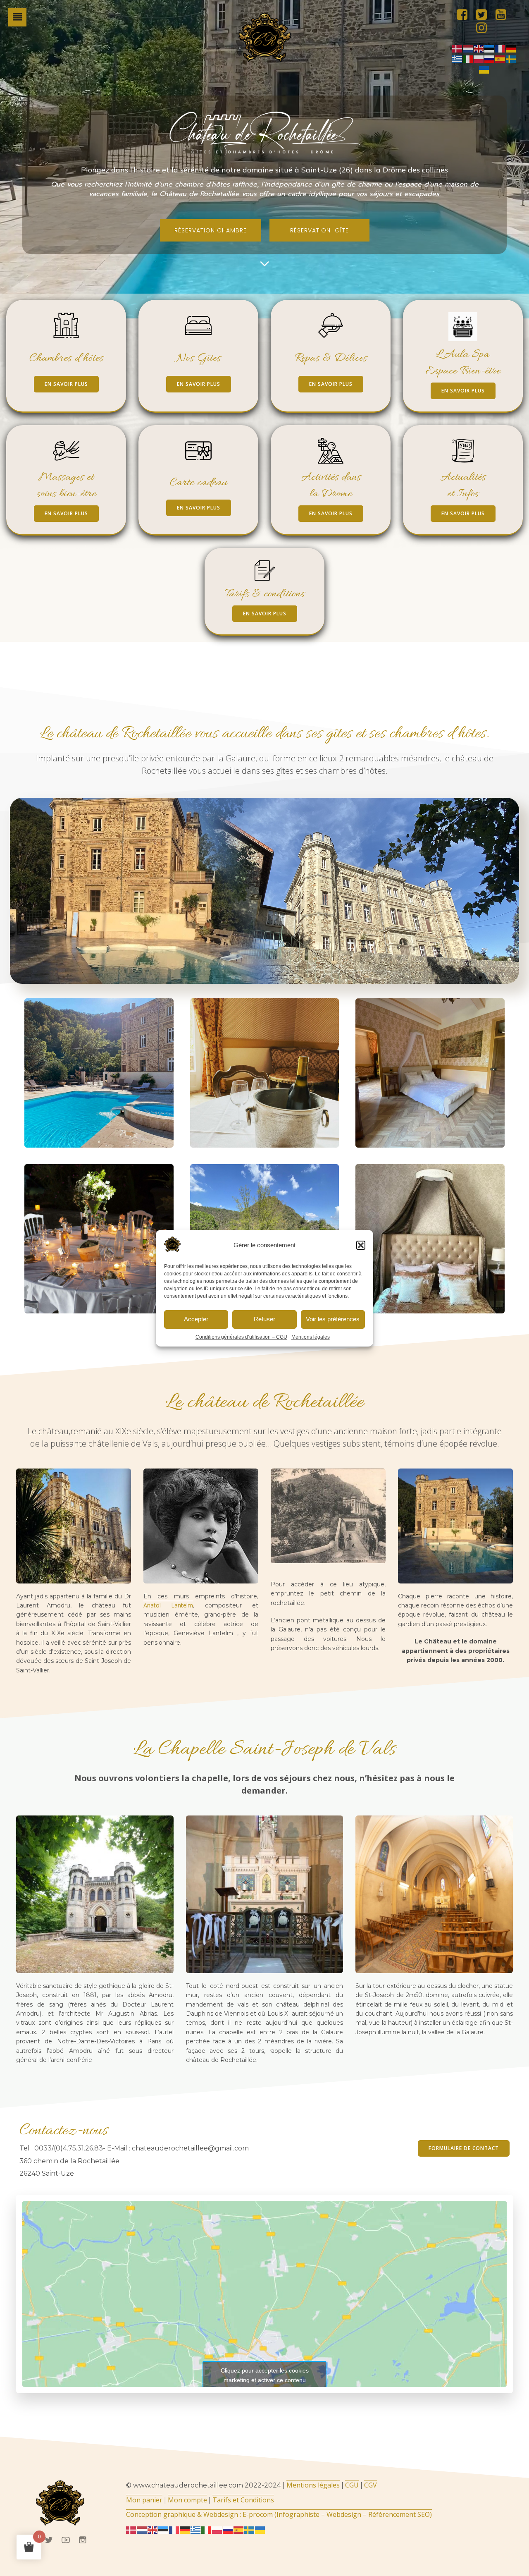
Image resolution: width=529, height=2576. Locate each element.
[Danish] (458, 48)
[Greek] (458, 59)
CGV (371, 2485)
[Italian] (468, 59)
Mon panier (144, 2500)
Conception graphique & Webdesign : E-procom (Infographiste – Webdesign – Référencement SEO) (279, 2514)
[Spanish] (500, 59)
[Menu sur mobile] (17, 17)
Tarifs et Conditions (243, 2500)
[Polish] (479, 59)
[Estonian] (490, 48)
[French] (500, 48)
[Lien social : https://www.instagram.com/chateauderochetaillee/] (485, 28)
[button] (361, 1245)
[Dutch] (468, 48)
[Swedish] (511, 59)
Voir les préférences (333, 1319)
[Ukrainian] (484, 69)
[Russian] (490, 59)
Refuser (264, 1319)
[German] (511, 48)
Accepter (196, 1319)
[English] (479, 48)
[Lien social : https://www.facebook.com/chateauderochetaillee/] (465, 15)
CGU (352, 2485)
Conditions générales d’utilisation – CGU (241, 1337)
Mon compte (187, 2500)
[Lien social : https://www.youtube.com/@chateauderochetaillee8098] (504, 15)
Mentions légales (311, 1337)
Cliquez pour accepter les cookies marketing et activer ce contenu (265, 2375)
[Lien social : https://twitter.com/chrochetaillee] (485, 15)
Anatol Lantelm (168, 1605)
